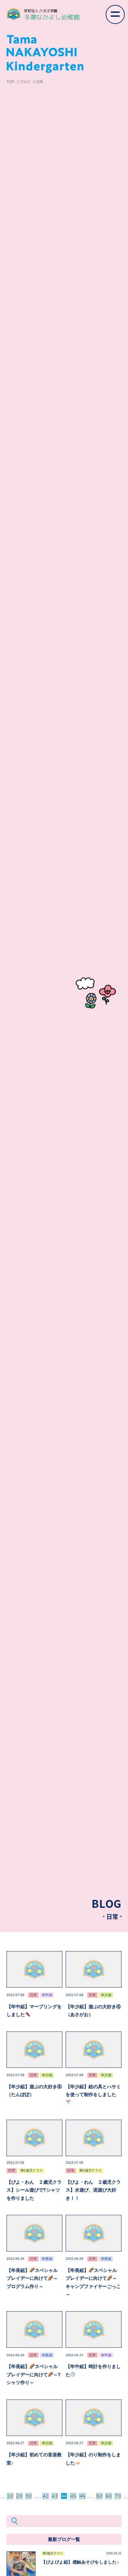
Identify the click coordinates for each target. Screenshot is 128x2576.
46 (82, 2496)
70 (118, 2496)
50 (99, 2496)
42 (46, 2496)
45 (73, 2496)
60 (109, 2496)
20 (19, 2496)
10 (10, 2496)
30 (29, 2496)
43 (55, 2496)
